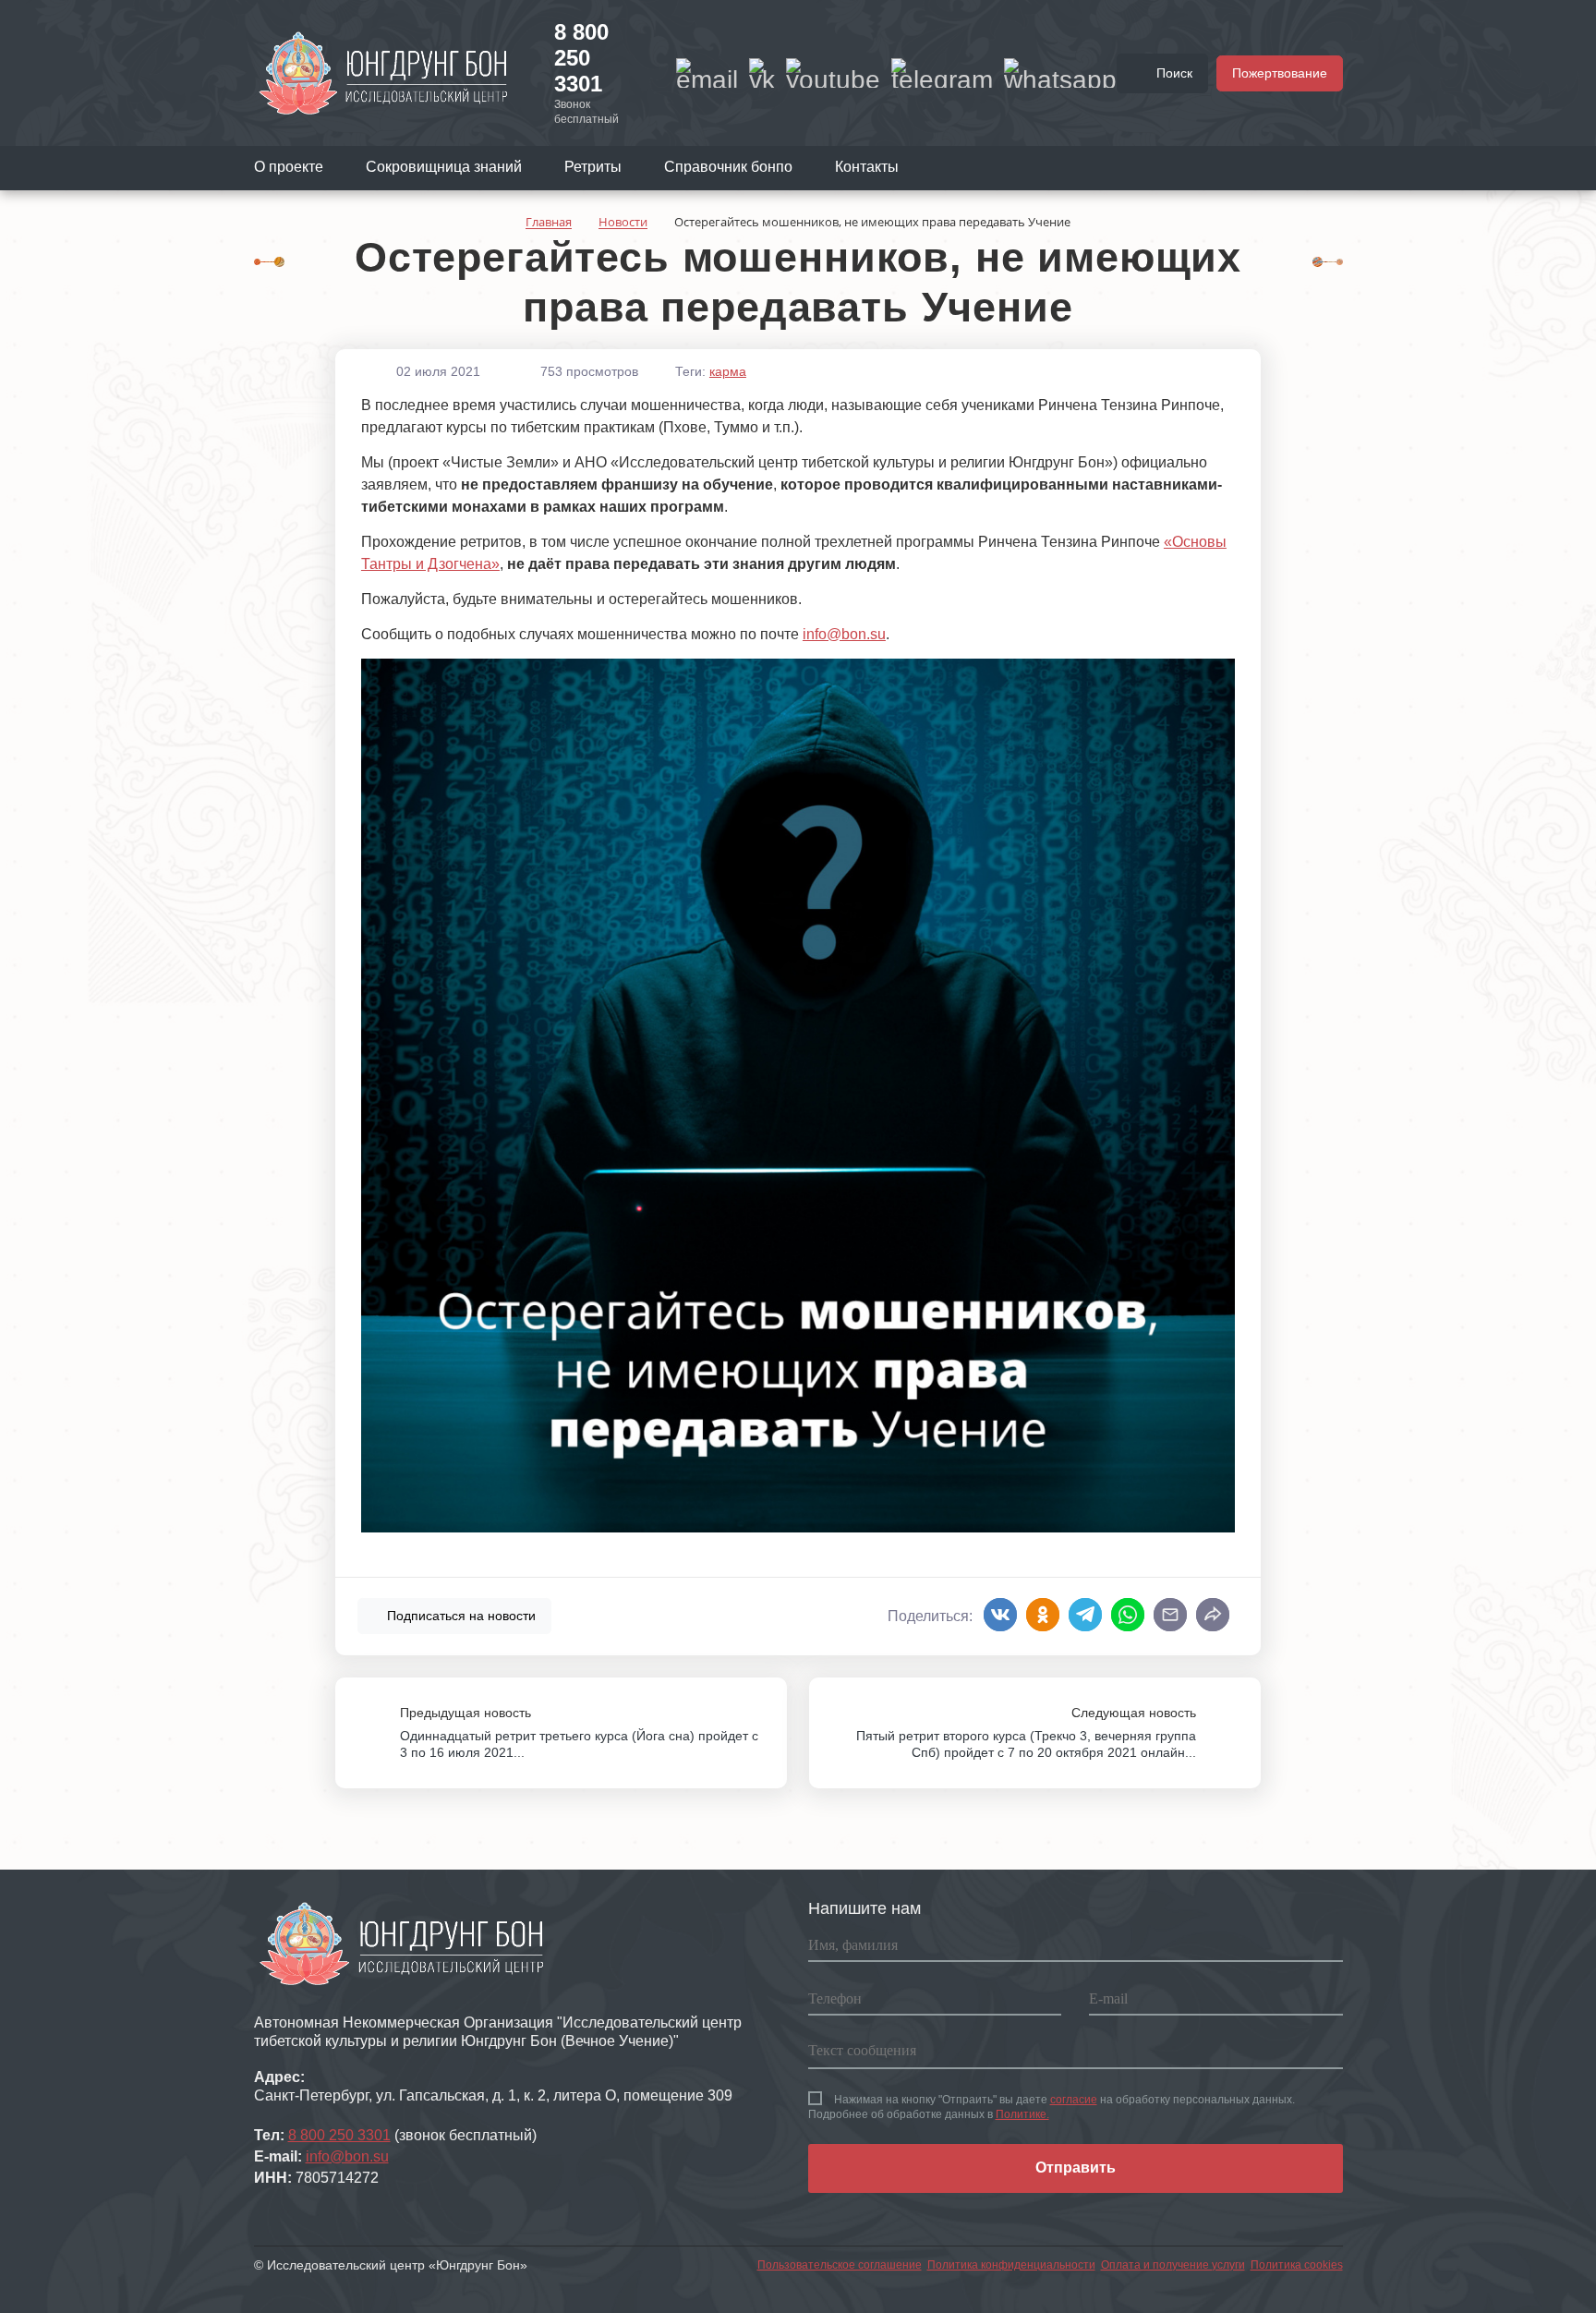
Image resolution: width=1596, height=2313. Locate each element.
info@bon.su (844, 634)
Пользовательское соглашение (840, 2265)
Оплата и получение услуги (1173, 2265)
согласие (1074, 2100)
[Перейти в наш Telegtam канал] (942, 73)
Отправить (1076, 2168)
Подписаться (459, 1616)
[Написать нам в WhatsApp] (1060, 73)
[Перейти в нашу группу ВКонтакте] (762, 73)
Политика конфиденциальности (1011, 2265)
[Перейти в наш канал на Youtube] (833, 73)
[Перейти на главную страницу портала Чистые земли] (383, 72)
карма (728, 371)
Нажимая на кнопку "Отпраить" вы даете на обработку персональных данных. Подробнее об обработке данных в (1052, 2107)
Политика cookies (1297, 2265)
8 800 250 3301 (581, 58)
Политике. (1022, 2114)
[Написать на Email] (707, 73)
